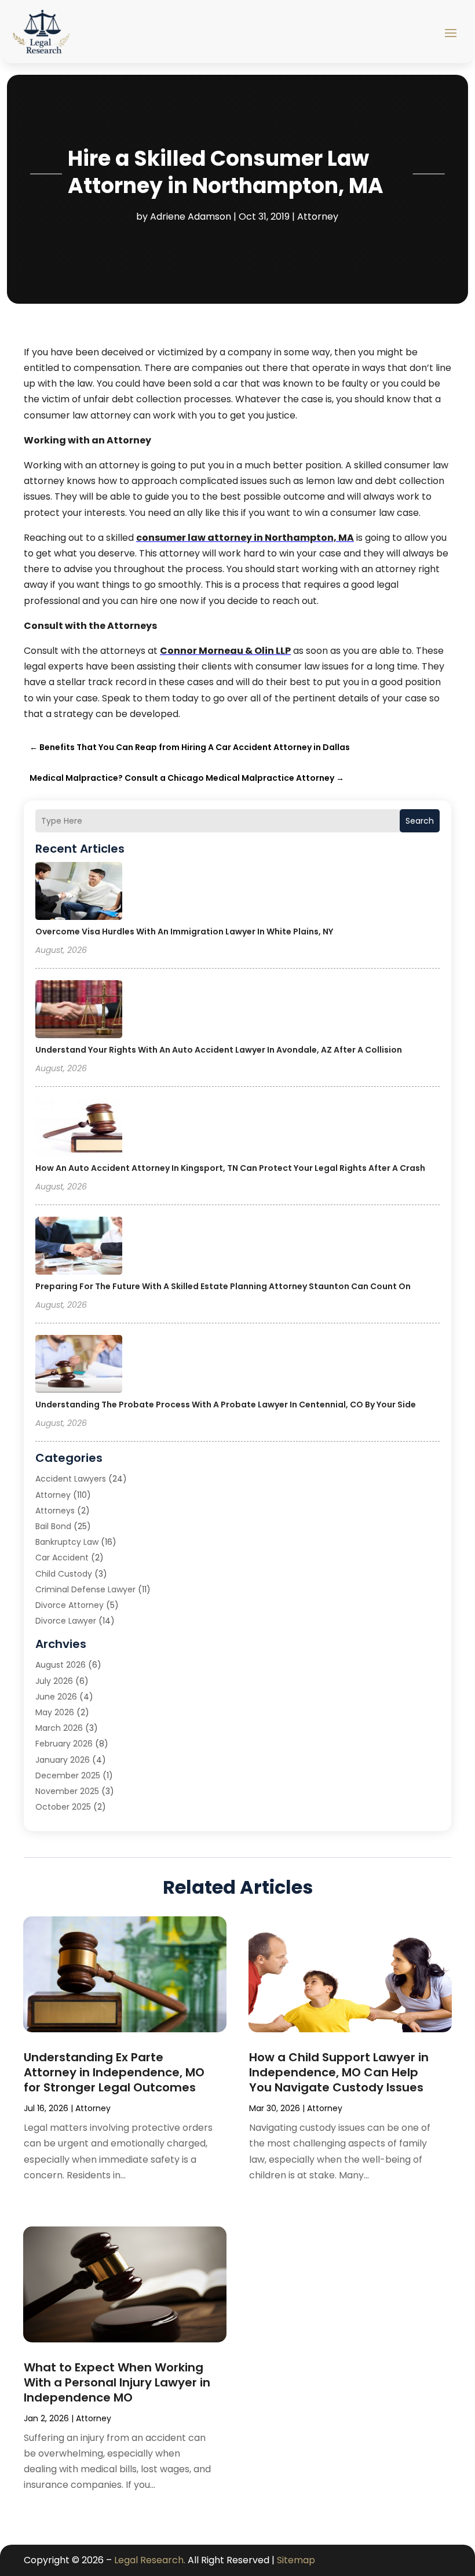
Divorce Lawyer (66, 1621)
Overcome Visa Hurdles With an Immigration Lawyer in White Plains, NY (184, 932)
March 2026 (59, 1728)
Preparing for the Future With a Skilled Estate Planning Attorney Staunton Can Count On (223, 1286)
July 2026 (54, 1681)
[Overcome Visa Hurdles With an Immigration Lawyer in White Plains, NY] (79, 893)
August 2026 (61, 1665)
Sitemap (296, 2560)
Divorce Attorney (70, 1605)
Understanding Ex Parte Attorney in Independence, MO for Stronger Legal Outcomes (114, 2072)
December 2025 (68, 1775)
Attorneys (55, 1511)
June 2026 (56, 1697)
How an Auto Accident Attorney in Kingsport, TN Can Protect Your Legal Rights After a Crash (230, 1168)
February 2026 (64, 1744)
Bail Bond (53, 1526)
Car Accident (62, 1558)
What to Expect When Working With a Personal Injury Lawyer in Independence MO (117, 2382)
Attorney (318, 217)
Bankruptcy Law (67, 1542)
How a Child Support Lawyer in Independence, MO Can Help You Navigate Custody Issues (339, 2072)
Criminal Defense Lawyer (85, 1589)
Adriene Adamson (191, 217)
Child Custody (64, 1574)
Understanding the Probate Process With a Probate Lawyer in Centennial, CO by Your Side (226, 1405)
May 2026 (55, 1712)
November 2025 (67, 1791)
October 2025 (63, 1807)
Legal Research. (150, 2560)
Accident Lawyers (71, 1479)
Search (420, 821)
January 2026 (63, 1760)
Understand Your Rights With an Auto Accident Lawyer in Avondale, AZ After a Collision (219, 1050)
